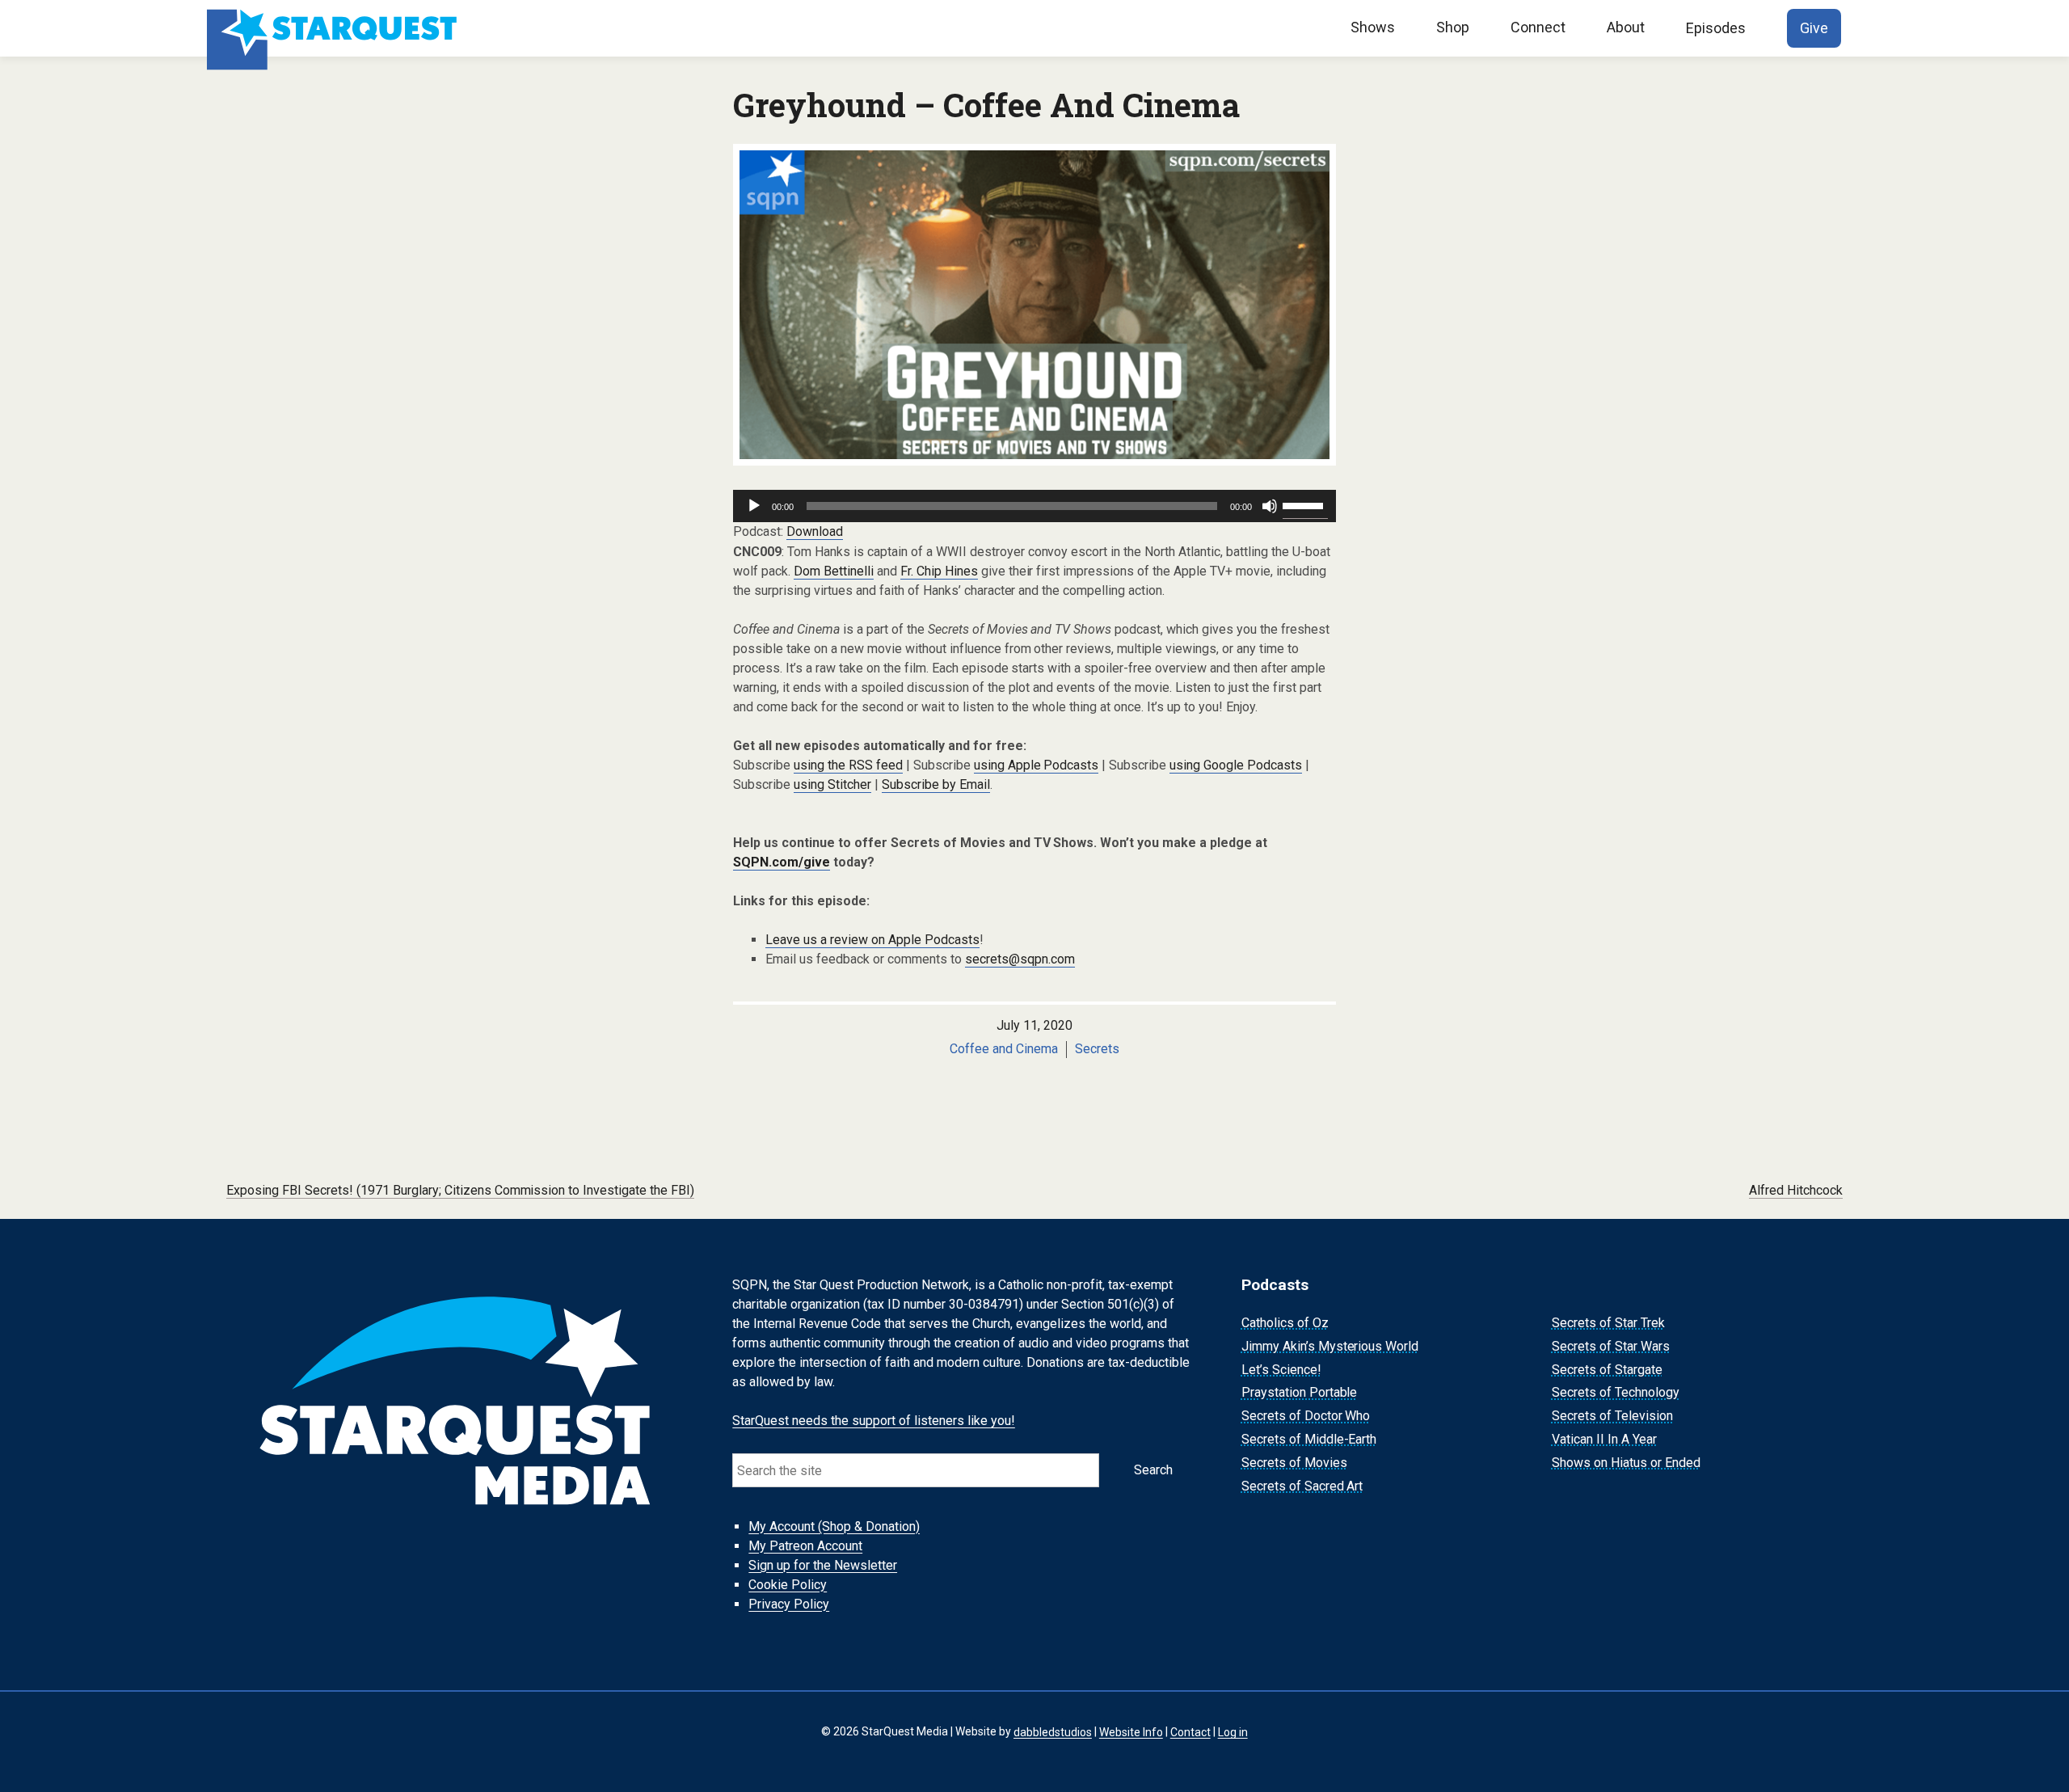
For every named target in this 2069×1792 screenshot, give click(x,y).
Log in (1233, 1731)
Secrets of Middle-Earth (1309, 1439)
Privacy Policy (789, 1604)
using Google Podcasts (1236, 765)
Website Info (1131, 1731)
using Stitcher (832, 784)
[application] (1034, 506)
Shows (1373, 27)
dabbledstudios (1053, 1731)
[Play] (754, 506)
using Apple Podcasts (1037, 765)
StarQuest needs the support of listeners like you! (874, 1421)
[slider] (1305, 504)
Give (1814, 28)
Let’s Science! (1281, 1370)
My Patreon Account (805, 1546)
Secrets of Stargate (1607, 1370)
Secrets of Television (1612, 1416)
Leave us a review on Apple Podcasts (872, 940)
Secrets (1097, 1049)
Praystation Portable (1300, 1393)
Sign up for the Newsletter (823, 1565)
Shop (1453, 27)
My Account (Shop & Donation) (834, 1526)
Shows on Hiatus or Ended (1626, 1463)
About (1626, 27)
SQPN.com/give (782, 862)
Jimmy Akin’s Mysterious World (1330, 1346)
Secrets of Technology (1616, 1393)
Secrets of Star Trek (1608, 1323)
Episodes (1716, 28)
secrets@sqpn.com (1020, 959)
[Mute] (1270, 506)
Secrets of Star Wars (1611, 1346)
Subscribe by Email (936, 784)
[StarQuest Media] (334, 28)
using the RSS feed (848, 765)
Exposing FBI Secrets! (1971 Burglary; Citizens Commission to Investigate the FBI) (460, 1190)
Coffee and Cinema (1004, 1049)
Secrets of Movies (1294, 1463)
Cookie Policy (788, 1585)
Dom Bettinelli (834, 571)
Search (1153, 1470)
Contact (1190, 1731)
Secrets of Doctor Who (1306, 1416)
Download (815, 531)
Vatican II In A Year (1604, 1439)
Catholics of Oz (1285, 1323)
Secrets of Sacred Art (1302, 1486)
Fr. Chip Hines (939, 571)
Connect (1538, 27)
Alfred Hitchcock (1796, 1190)
